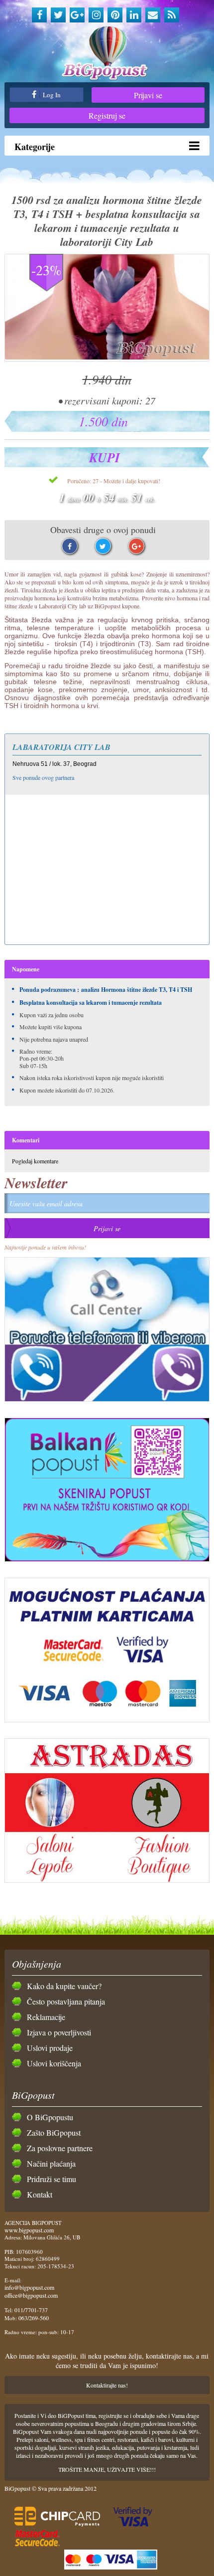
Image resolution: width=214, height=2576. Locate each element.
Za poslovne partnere (60, 2148)
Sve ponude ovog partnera (43, 777)
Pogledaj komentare (35, 1161)
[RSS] (172, 15)
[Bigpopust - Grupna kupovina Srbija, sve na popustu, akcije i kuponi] (107, 54)
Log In (51, 95)
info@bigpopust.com (29, 2287)
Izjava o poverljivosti (59, 2032)
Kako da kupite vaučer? (64, 1986)
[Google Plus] (77, 15)
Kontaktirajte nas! (107, 2385)
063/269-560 (34, 2318)
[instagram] (96, 15)
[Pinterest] (115, 15)
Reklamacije (46, 2017)
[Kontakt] (153, 15)
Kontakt (40, 2194)
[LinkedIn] (134, 15)
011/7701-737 (31, 2310)
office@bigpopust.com (31, 2295)
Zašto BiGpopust (54, 2132)
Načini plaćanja (51, 2163)
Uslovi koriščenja (54, 2063)
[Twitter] (58, 15)
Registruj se (107, 115)
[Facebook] (39, 15)
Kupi (105, 457)
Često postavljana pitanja (66, 2001)
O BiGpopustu (50, 2117)
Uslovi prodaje (50, 2048)
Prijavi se (148, 95)
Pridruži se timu (52, 2179)
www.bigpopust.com (29, 2230)
